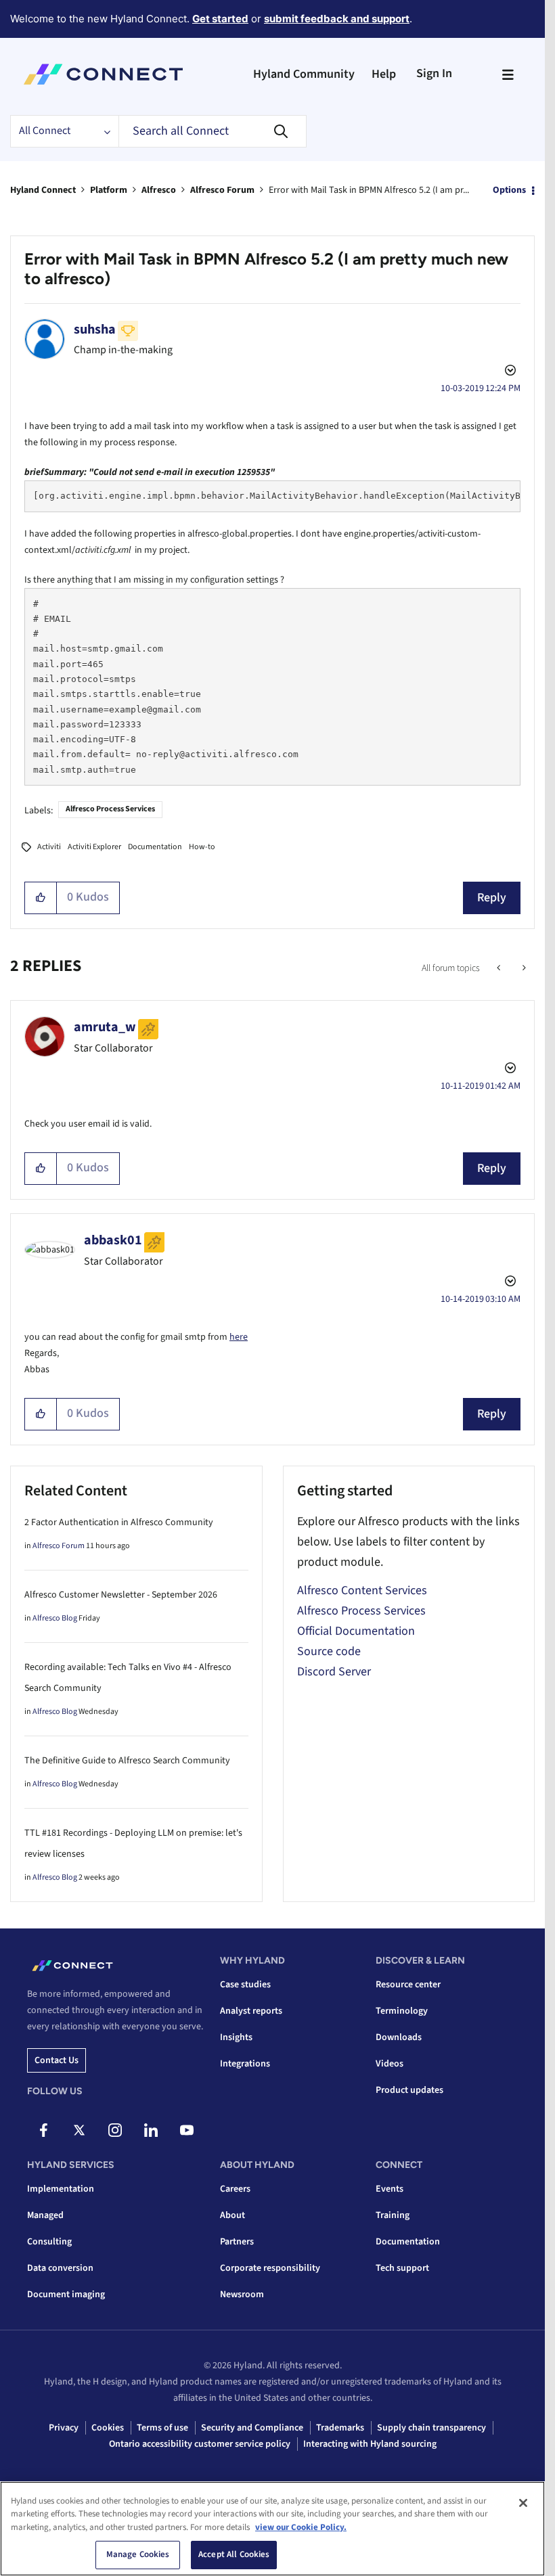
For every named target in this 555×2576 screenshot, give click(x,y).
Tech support (402, 2268)
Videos (390, 2064)
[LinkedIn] (151, 2130)
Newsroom (242, 2295)
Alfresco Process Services (110, 809)
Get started (220, 19)
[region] (272, 2529)
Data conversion (60, 2268)
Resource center (408, 1985)
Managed (45, 2215)
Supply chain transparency (431, 2428)
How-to (202, 847)
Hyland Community (304, 74)
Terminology (402, 2011)
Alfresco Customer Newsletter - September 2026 (121, 1595)
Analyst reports (251, 2011)
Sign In (434, 73)
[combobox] (213, 131)
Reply (492, 898)
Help (384, 74)
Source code (329, 1651)
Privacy (64, 2428)
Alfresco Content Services (362, 1590)
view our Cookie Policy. (301, 2527)
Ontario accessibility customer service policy (200, 2444)
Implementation (61, 2189)
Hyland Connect (43, 190)
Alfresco (159, 190)
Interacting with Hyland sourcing (370, 2444)
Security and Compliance (252, 2428)
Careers (235, 2189)
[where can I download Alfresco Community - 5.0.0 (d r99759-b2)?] (500, 968)
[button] (41, 898)
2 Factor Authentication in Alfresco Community (119, 1522)
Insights (236, 2037)
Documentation (155, 847)
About (232, 2215)
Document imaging (66, 2295)
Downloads (399, 2037)
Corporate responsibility (270, 2268)
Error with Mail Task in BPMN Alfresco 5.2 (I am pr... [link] (369, 190)
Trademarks (340, 2428)
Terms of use (162, 2428)
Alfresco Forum (222, 190)
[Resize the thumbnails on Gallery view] (523, 968)
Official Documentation (356, 1631)
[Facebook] (43, 2130)
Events (390, 2189)
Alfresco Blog (55, 1618)
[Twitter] (79, 2130)
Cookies (108, 2428)
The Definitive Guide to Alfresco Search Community (127, 1761)
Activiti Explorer (94, 847)
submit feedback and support (337, 19)
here (239, 1337)
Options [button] (509, 190)
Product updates (409, 2090)
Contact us (57, 2060)
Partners (237, 2242)
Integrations (245, 2064)
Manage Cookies (138, 2554)
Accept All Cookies (234, 2554)
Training (393, 2215)
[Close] (523, 2503)
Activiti (49, 847)
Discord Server (334, 1672)
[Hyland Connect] (103, 74)
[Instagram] (115, 2130)
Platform (109, 190)
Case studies (245, 1985)
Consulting (49, 2242)
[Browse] (508, 74)
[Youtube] (187, 2130)
